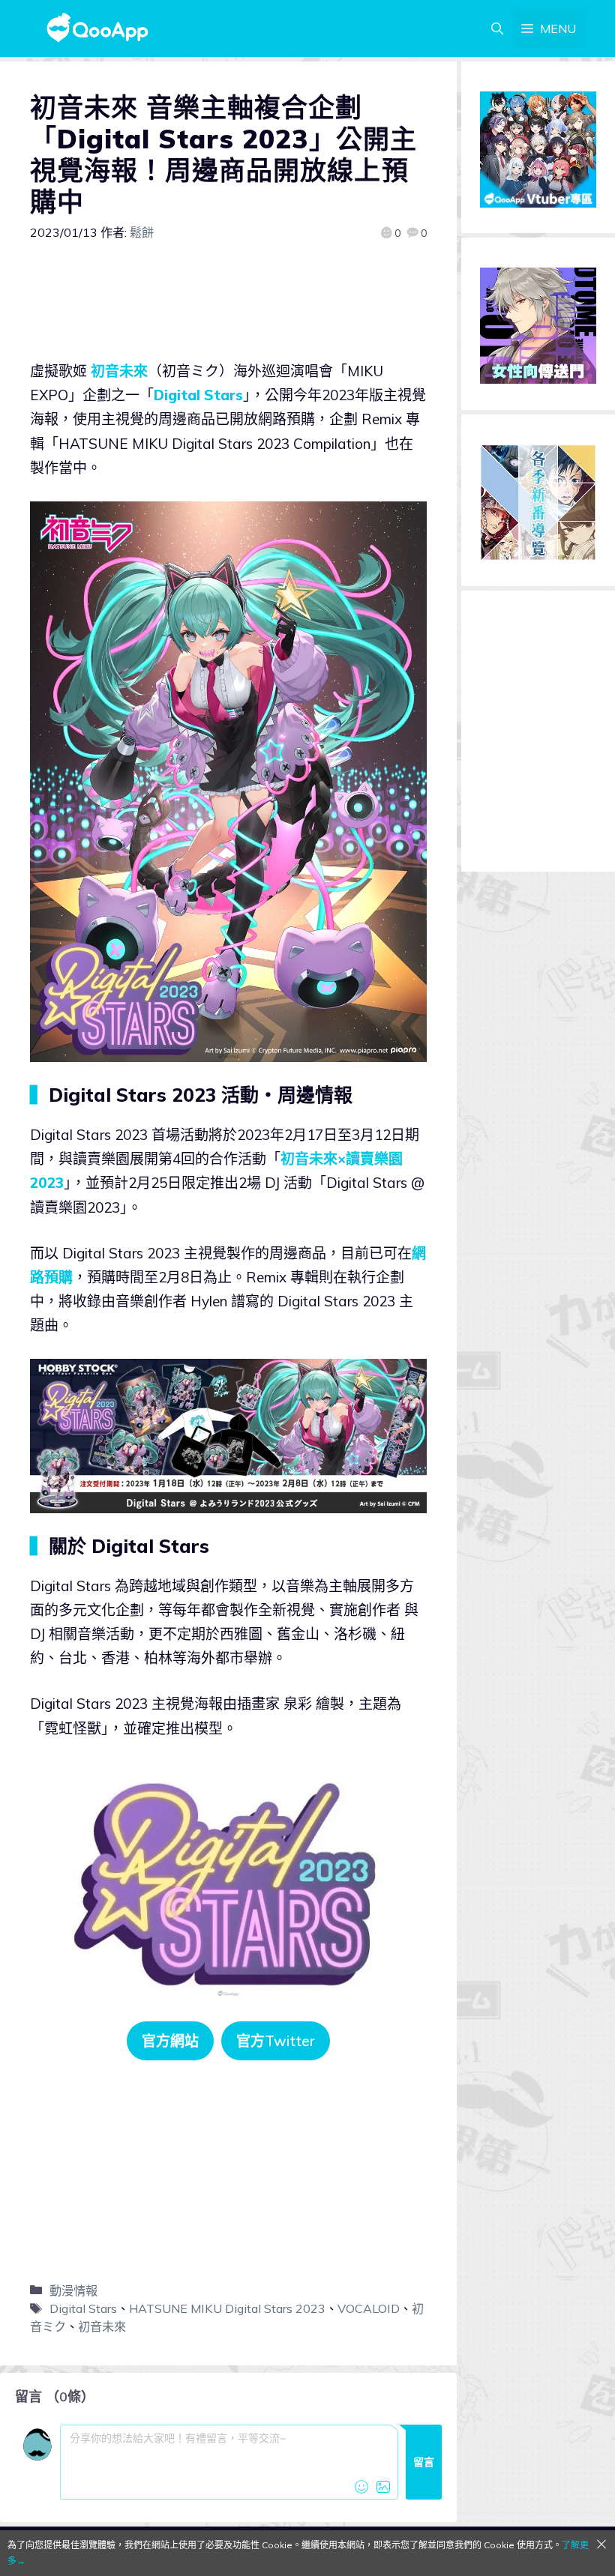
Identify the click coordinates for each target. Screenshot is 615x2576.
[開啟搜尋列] (497, 28)
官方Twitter (276, 2041)
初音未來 (119, 371)
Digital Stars (198, 395)
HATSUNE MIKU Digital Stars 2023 (227, 2308)
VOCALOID (369, 2308)
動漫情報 (73, 2290)
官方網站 (170, 2041)
